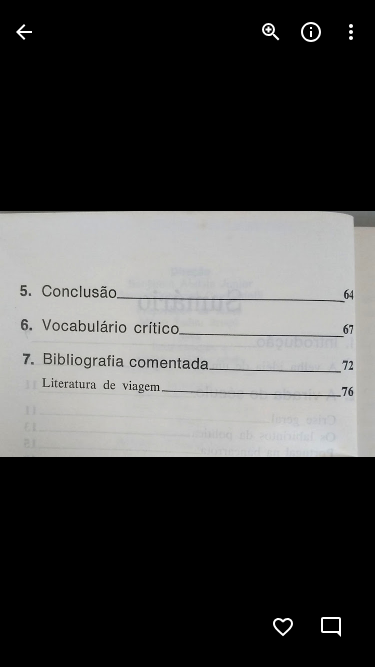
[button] (56, 334)
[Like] (283, 627)
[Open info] (311, 32)
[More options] (351, 32)
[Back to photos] (24, 32)
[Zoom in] (271, 32)
